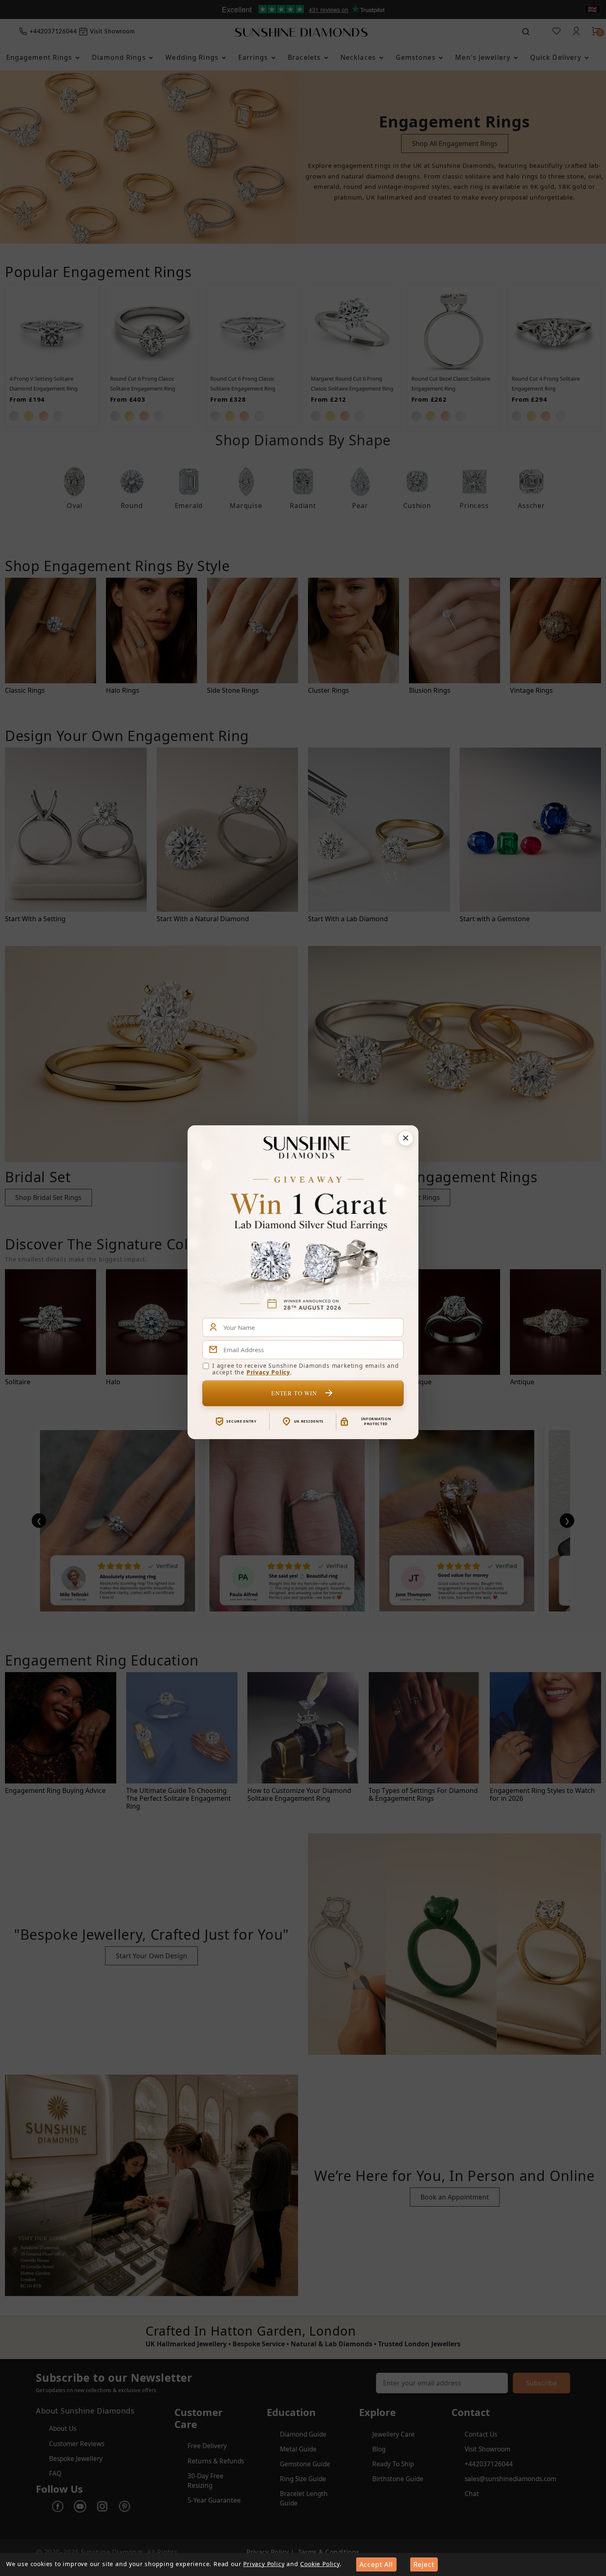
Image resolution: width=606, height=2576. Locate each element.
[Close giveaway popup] (406, 1138)
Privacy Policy (268, 1372)
